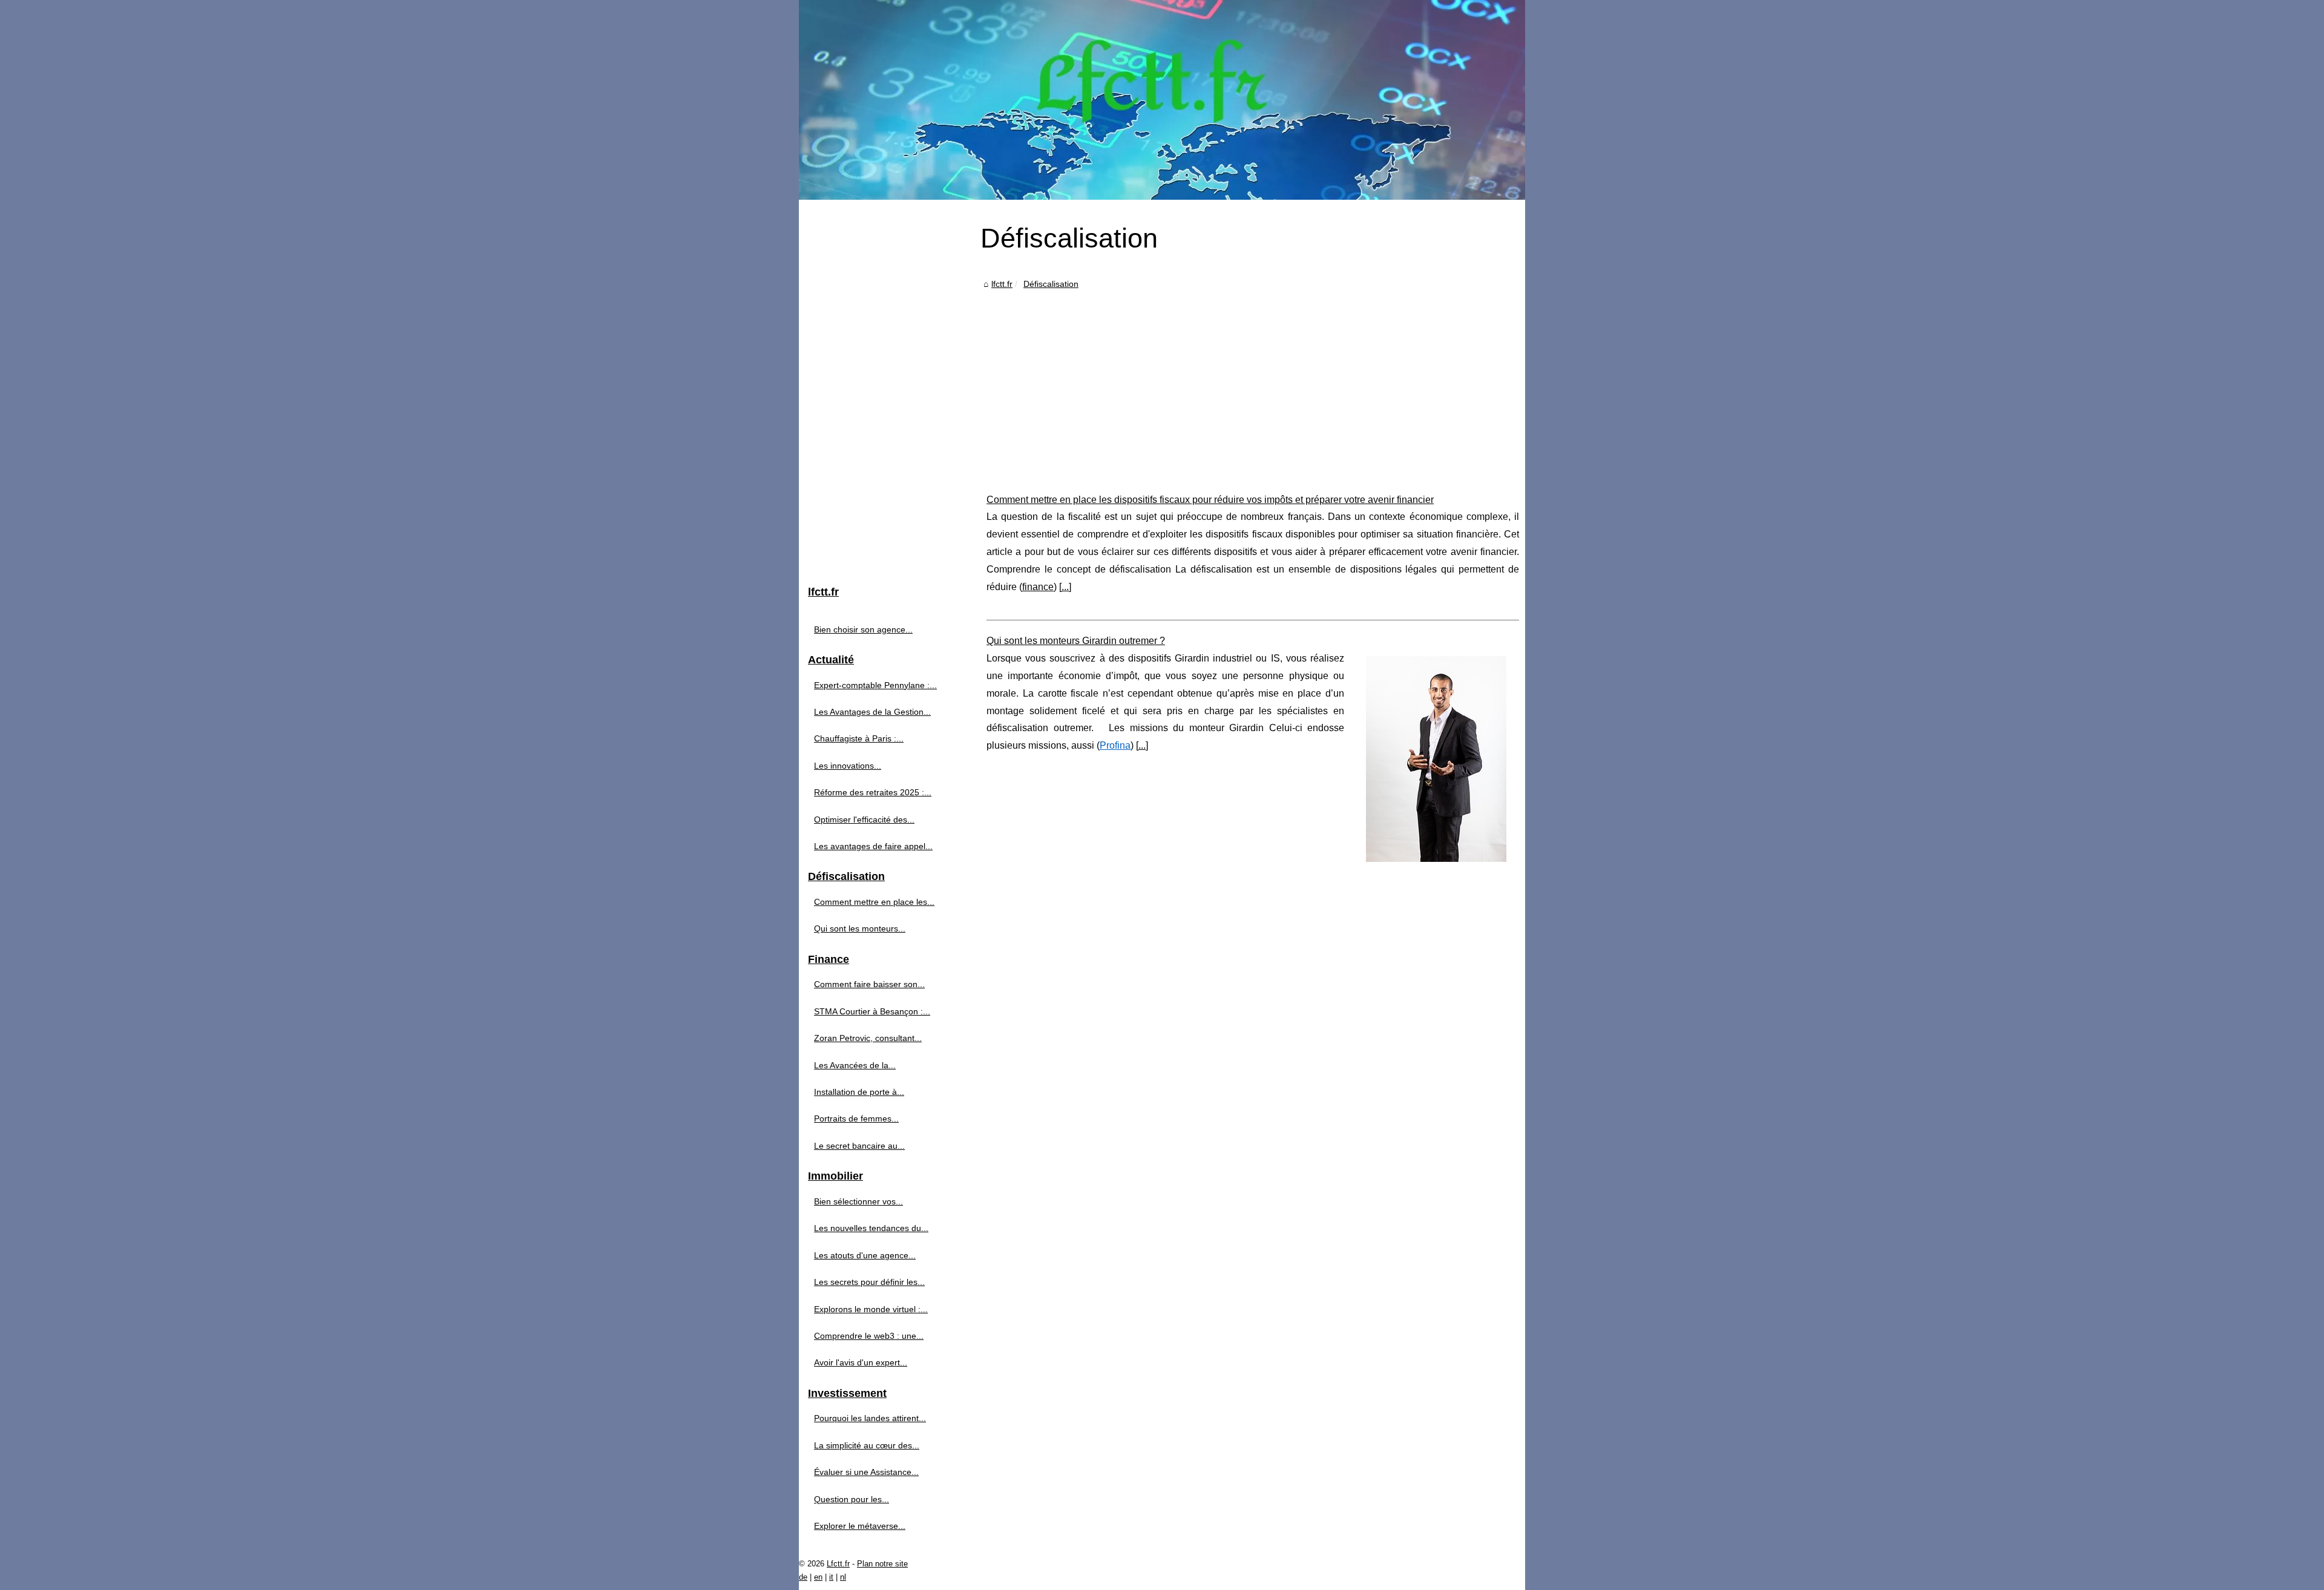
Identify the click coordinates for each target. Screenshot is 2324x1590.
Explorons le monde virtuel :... (871, 1309)
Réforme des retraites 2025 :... (873, 792)
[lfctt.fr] (1162, 100)
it (831, 1577)
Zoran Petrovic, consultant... (868, 1038)
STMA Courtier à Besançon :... (872, 1011)
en (818, 1577)
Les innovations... (848, 766)
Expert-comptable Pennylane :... (875, 685)
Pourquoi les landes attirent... (870, 1418)
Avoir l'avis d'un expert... (861, 1362)
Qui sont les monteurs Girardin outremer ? (1076, 641)
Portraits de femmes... (856, 1119)
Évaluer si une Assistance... (866, 1472)
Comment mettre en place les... (874, 902)
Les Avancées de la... (855, 1065)
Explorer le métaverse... (860, 1526)
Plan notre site (882, 1564)
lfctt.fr (1002, 284)
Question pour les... (852, 1499)
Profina (1115, 745)
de (803, 1577)
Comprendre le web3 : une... (869, 1336)
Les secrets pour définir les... (869, 1282)
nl (843, 1577)
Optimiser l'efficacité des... (864, 820)
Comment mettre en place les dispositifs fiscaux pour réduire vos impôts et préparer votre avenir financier (1210, 500)
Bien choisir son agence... (863, 629)
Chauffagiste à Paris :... (859, 738)
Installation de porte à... (859, 1092)
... (1065, 587)
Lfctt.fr (838, 1564)
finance (1038, 587)
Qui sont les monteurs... (860, 928)
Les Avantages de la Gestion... (872, 712)
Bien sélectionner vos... (858, 1201)
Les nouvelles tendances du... (871, 1228)
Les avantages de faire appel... (873, 846)
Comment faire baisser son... (869, 984)
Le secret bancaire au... (859, 1146)
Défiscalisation (1051, 284)
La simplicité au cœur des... (867, 1445)
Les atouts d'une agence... (865, 1255)
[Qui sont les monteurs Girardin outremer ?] (1436, 757)
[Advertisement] (1253, 383)
